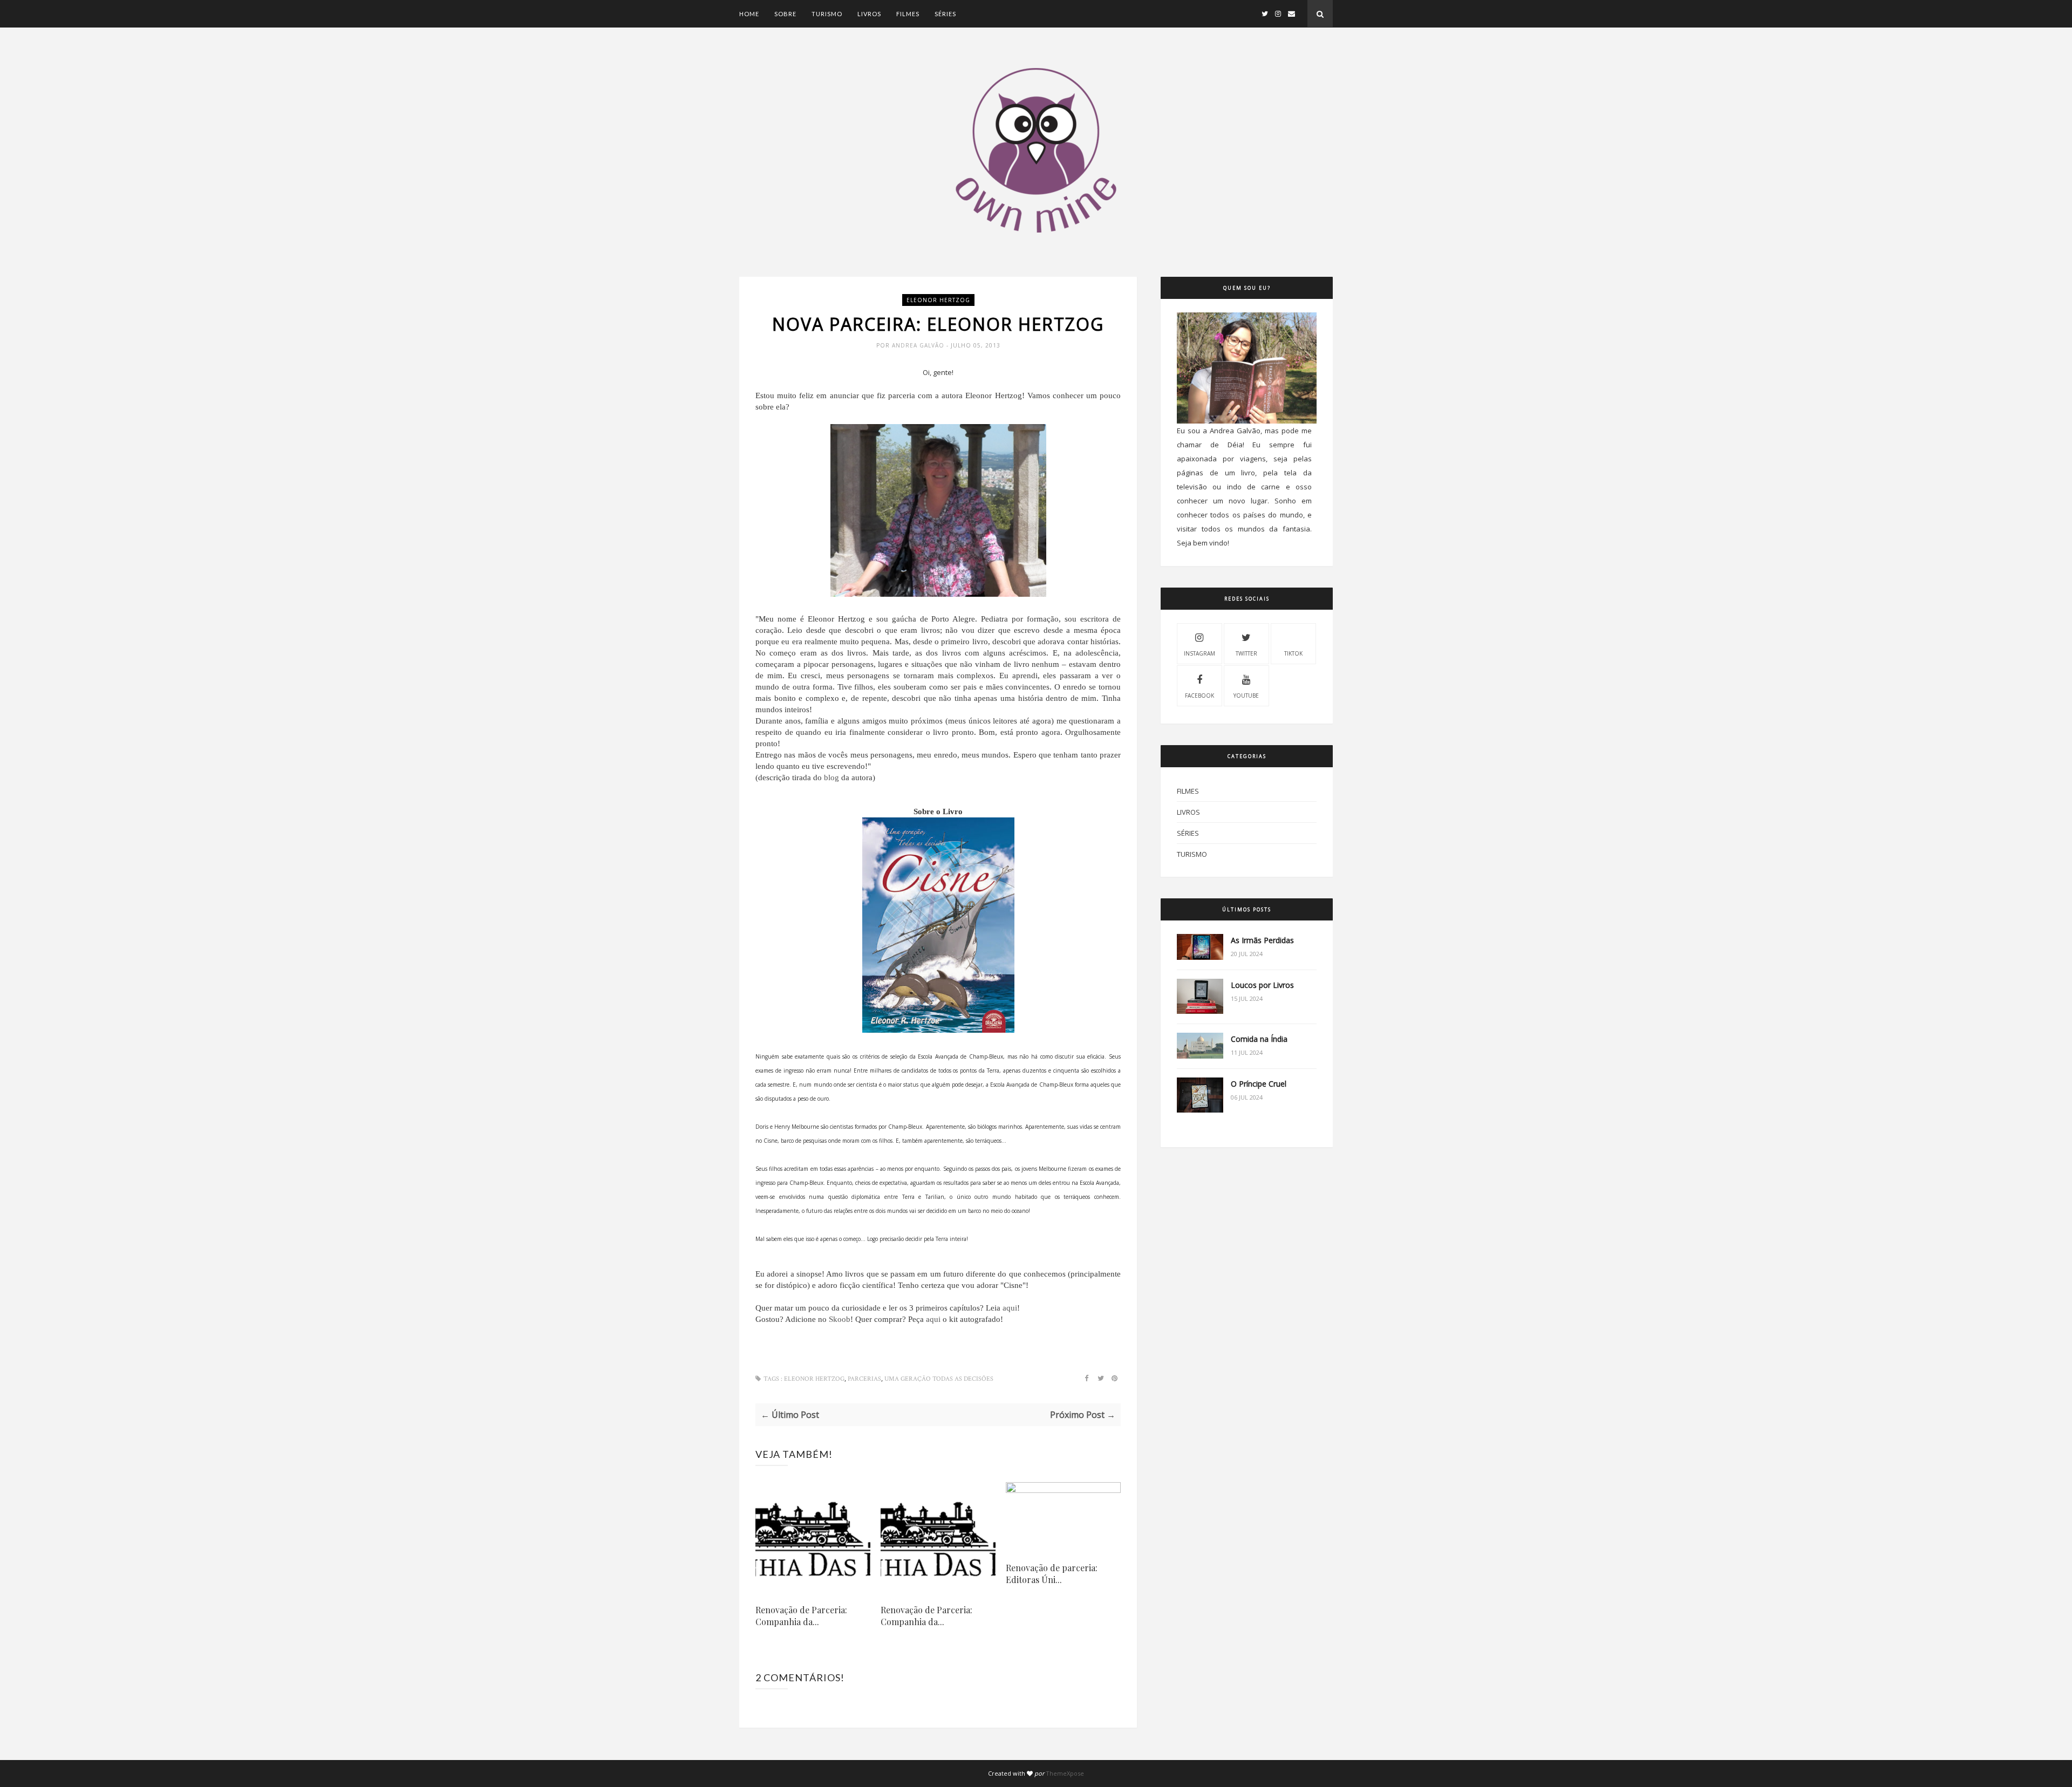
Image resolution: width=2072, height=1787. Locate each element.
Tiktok (1293, 653)
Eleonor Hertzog (938, 300)
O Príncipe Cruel (1259, 1084)
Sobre (785, 14)
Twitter (1246, 653)
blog (831, 777)
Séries (945, 14)
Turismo (827, 14)
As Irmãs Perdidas (1262, 940)
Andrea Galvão (919, 345)
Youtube (1246, 695)
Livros (869, 14)
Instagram (1199, 653)
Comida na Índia (1259, 1039)
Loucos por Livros (1262, 985)
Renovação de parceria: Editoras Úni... (1052, 1574)
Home (749, 14)
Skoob (840, 1319)
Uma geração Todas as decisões (939, 1379)
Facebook (1199, 695)
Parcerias (864, 1379)
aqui (1010, 1308)
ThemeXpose (1065, 1773)
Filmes (908, 14)
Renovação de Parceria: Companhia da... (801, 1616)
